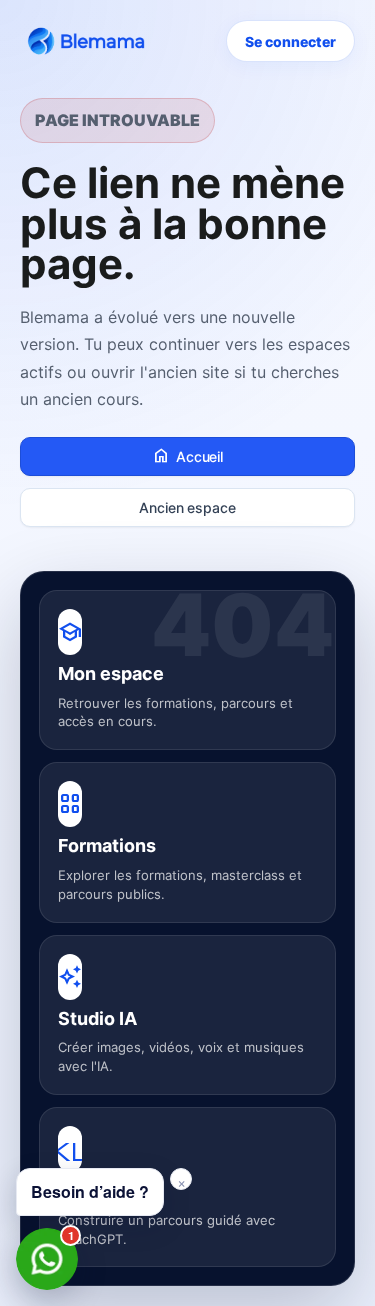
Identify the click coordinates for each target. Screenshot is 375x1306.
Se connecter (290, 41)
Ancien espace (187, 507)
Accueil (187, 456)
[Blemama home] (90, 41)
